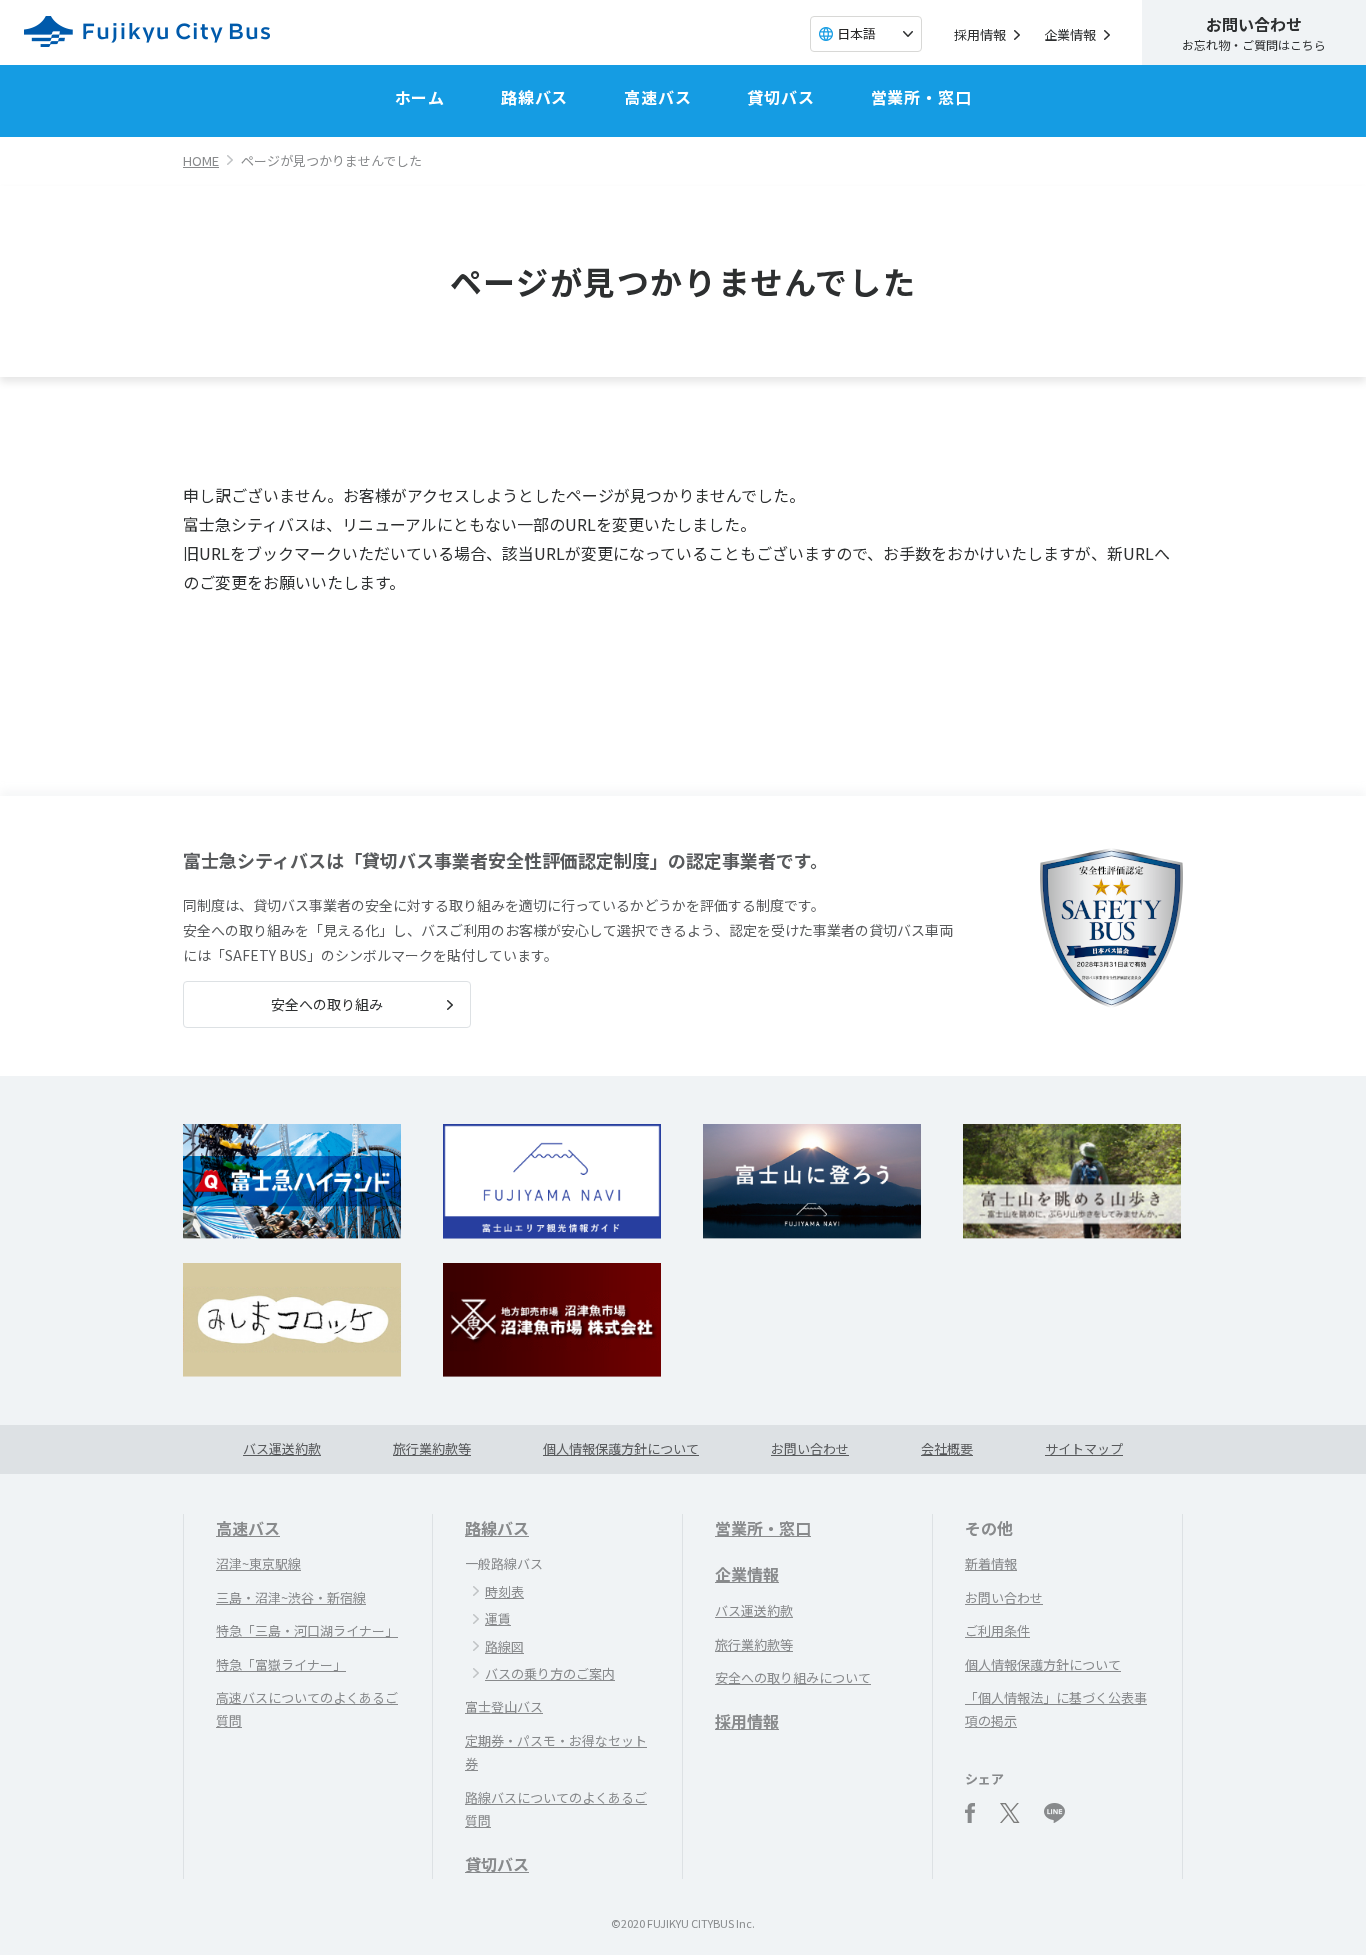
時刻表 (504, 1591)
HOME (201, 160)
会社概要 (947, 1448)
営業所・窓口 (921, 97)
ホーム (420, 97)
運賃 (498, 1618)
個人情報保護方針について (621, 1448)
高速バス (657, 97)
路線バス (534, 97)
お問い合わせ (810, 1448)
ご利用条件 (997, 1630)
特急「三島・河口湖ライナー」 (307, 1630)
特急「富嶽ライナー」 (281, 1664)
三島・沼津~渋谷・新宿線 (291, 1597)
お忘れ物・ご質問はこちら (1254, 32)
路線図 (504, 1646)
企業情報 (1070, 34)
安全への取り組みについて (793, 1677)
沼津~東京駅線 (258, 1563)
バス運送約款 (282, 1448)
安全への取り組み (327, 1004)
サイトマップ (1084, 1448)
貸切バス (780, 97)
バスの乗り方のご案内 (550, 1673)
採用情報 (980, 34)
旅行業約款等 (432, 1448)
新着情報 (991, 1563)
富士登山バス (504, 1706)
